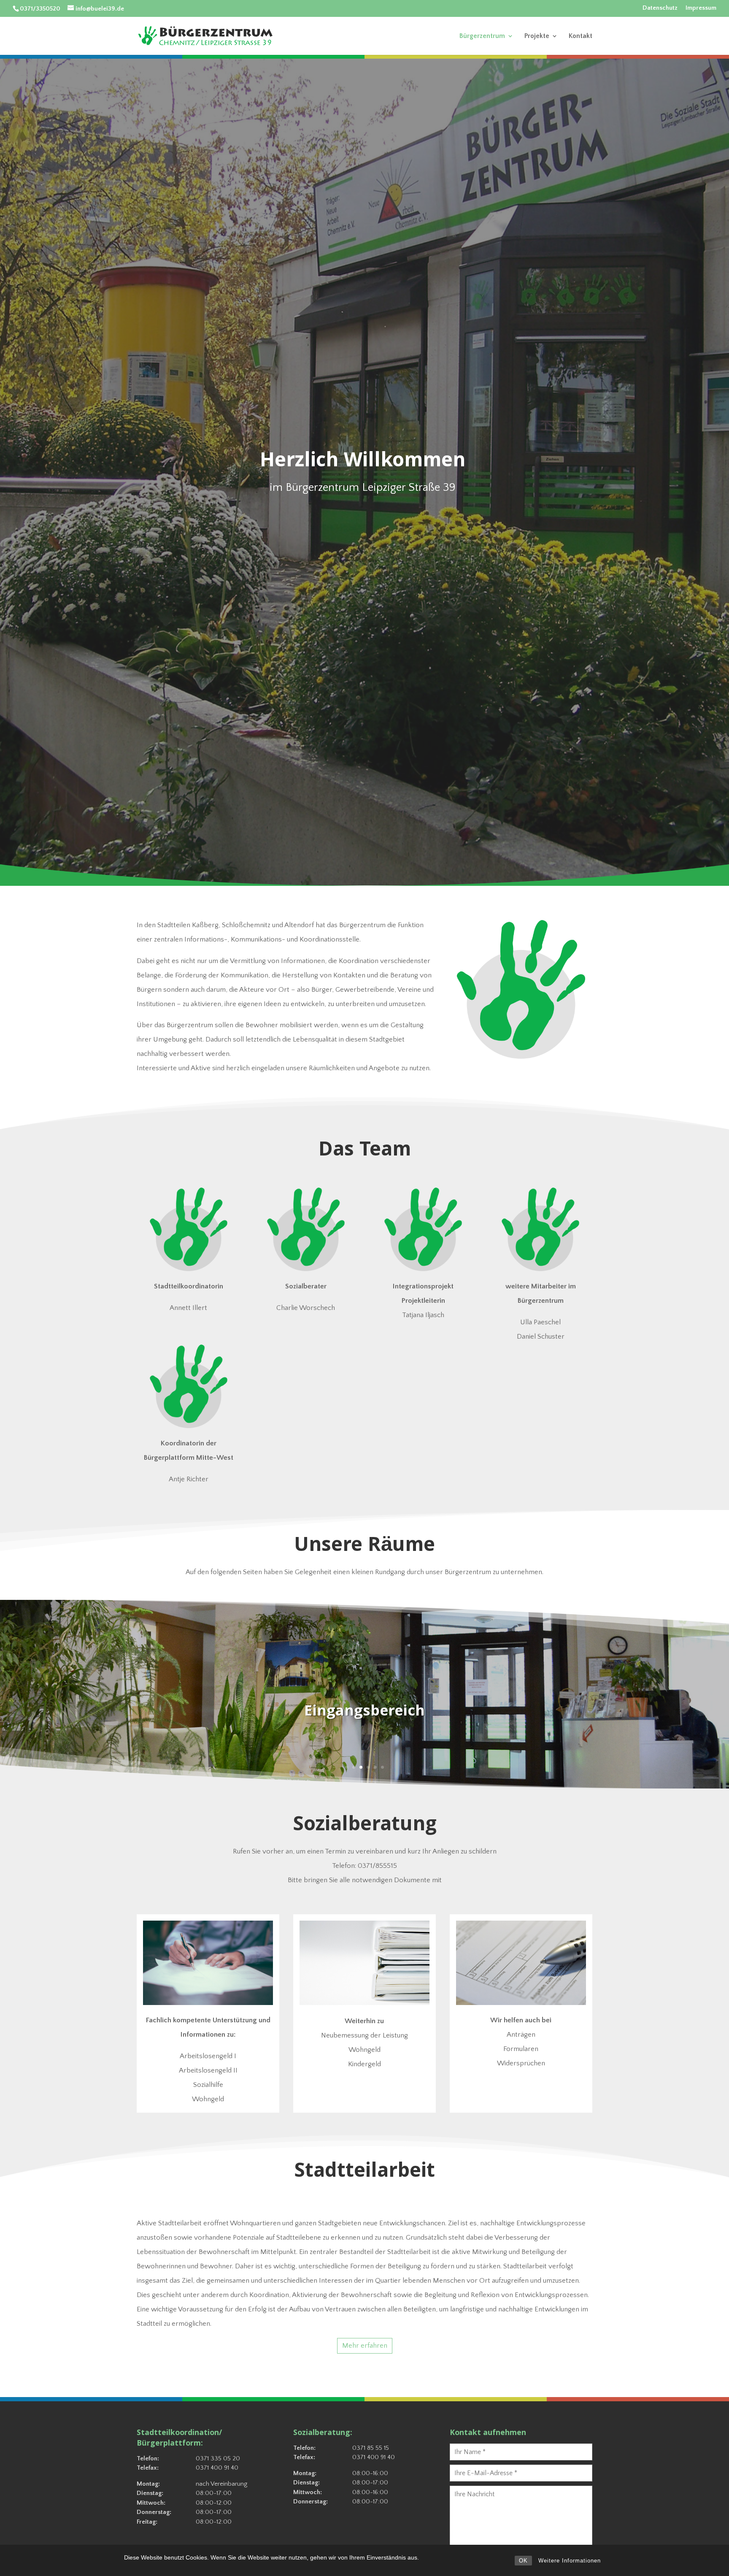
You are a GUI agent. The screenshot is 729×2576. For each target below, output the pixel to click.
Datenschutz (660, 8)
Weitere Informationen (570, 2561)
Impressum (701, 8)
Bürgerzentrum (482, 36)
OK (523, 2561)
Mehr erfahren (365, 2346)
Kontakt (580, 36)
